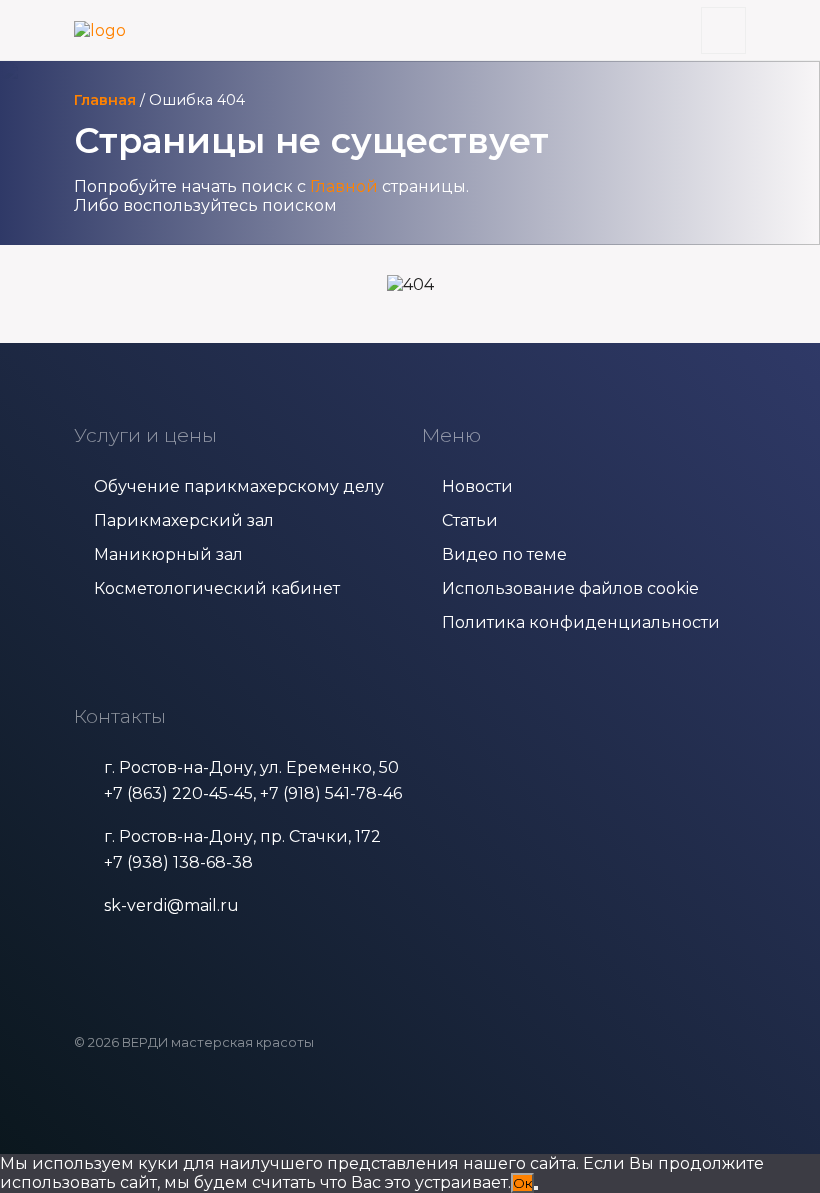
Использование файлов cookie (570, 588)
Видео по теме (504, 554)
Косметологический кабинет (217, 588)
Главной (344, 186)
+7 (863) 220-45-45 (178, 793)
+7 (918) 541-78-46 (331, 793)
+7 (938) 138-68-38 (178, 862)
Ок (522, 1183)
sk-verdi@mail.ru (171, 905)
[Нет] (536, 1188)
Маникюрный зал (168, 554)
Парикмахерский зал (184, 520)
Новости (477, 486)
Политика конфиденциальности (581, 622)
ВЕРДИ (145, 1042)
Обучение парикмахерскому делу (239, 486)
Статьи (470, 520)
